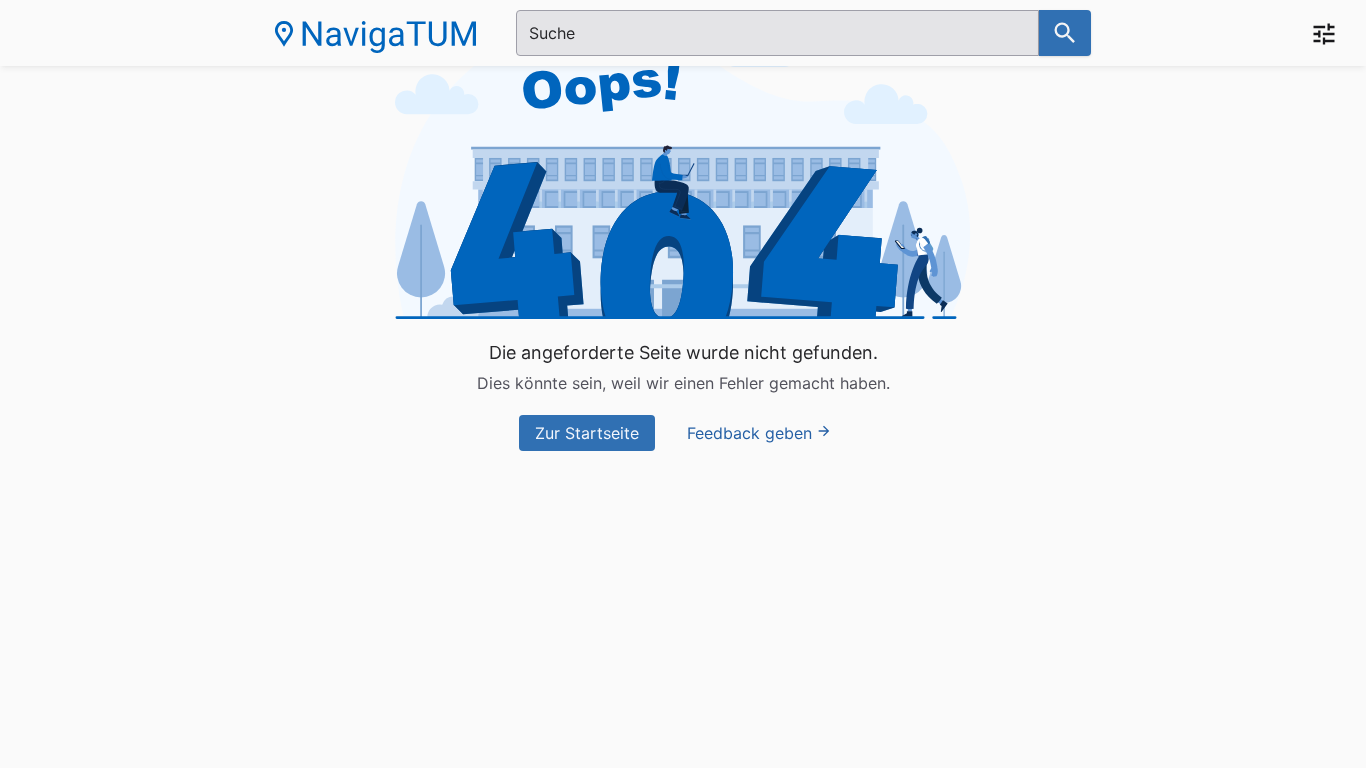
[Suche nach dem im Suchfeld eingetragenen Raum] (1065, 33)
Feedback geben (749, 433)
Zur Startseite (587, 433)
